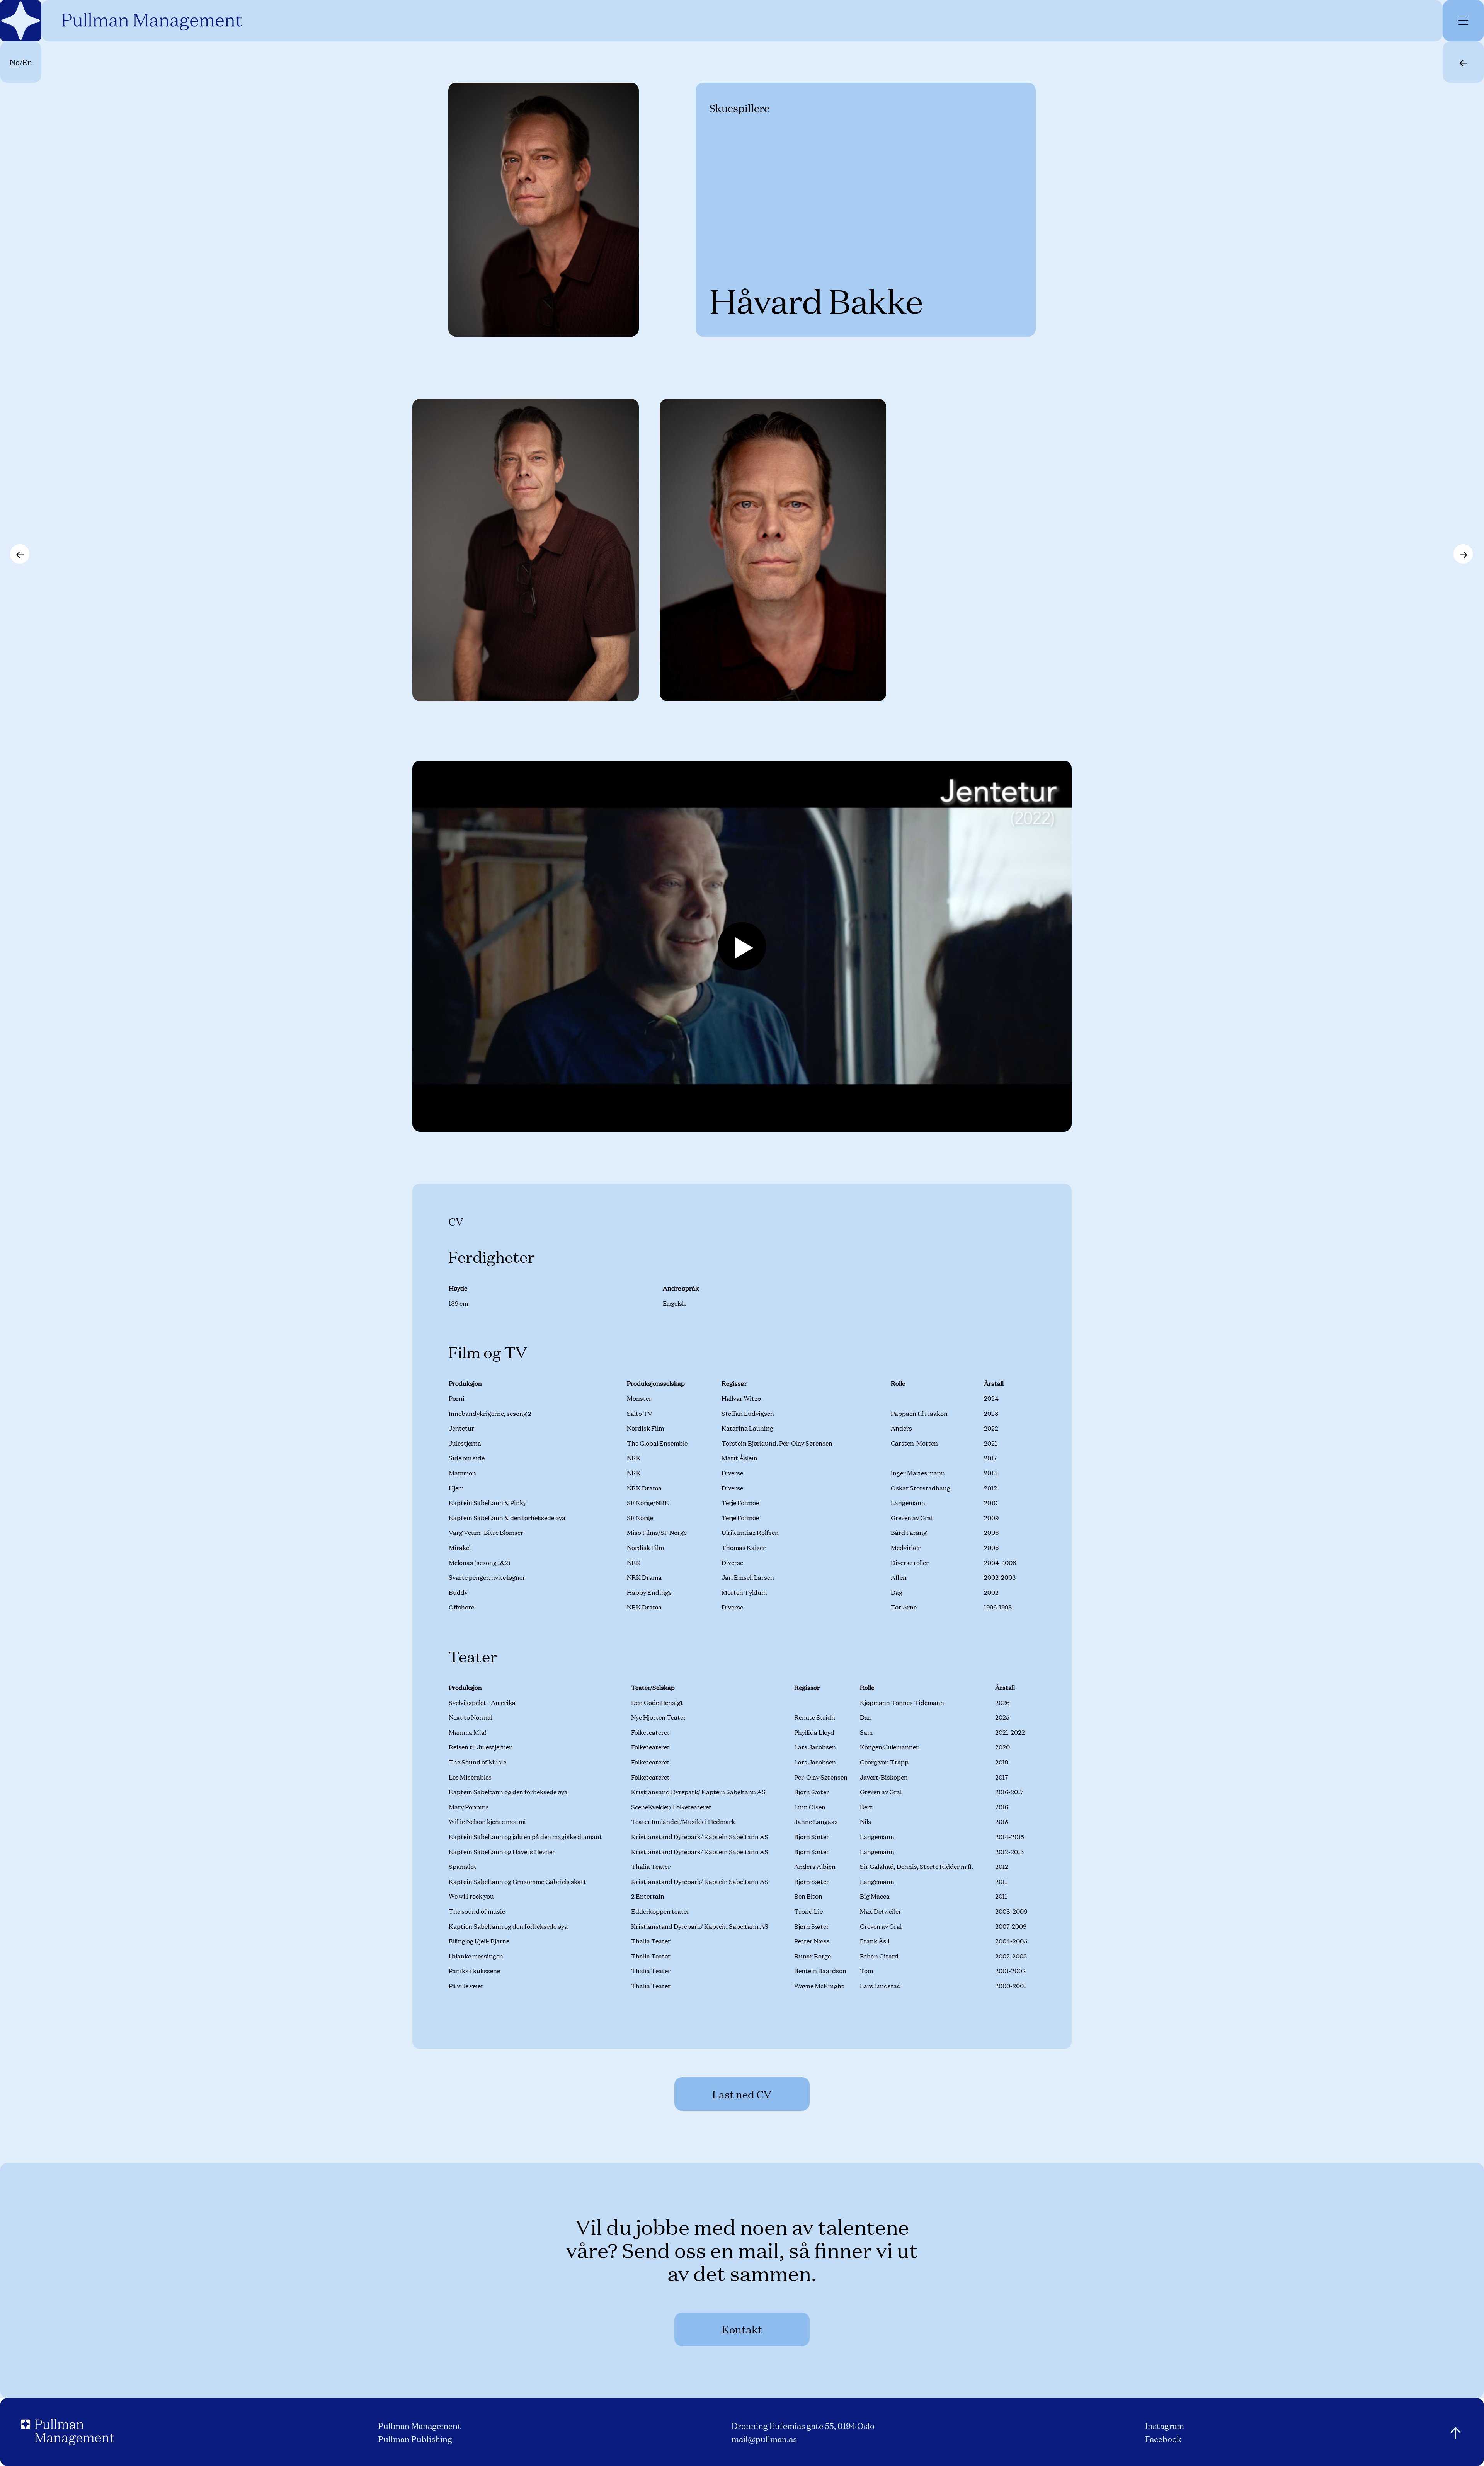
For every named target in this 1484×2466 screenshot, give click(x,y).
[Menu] (1464, 20)
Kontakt (742, 2329)
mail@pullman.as (764, 2438)
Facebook (1163, 2438)
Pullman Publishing (415, 2438)
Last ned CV (742, 2094)
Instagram (1165, 2425)
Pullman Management (420, 2425)
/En (21, 62)
